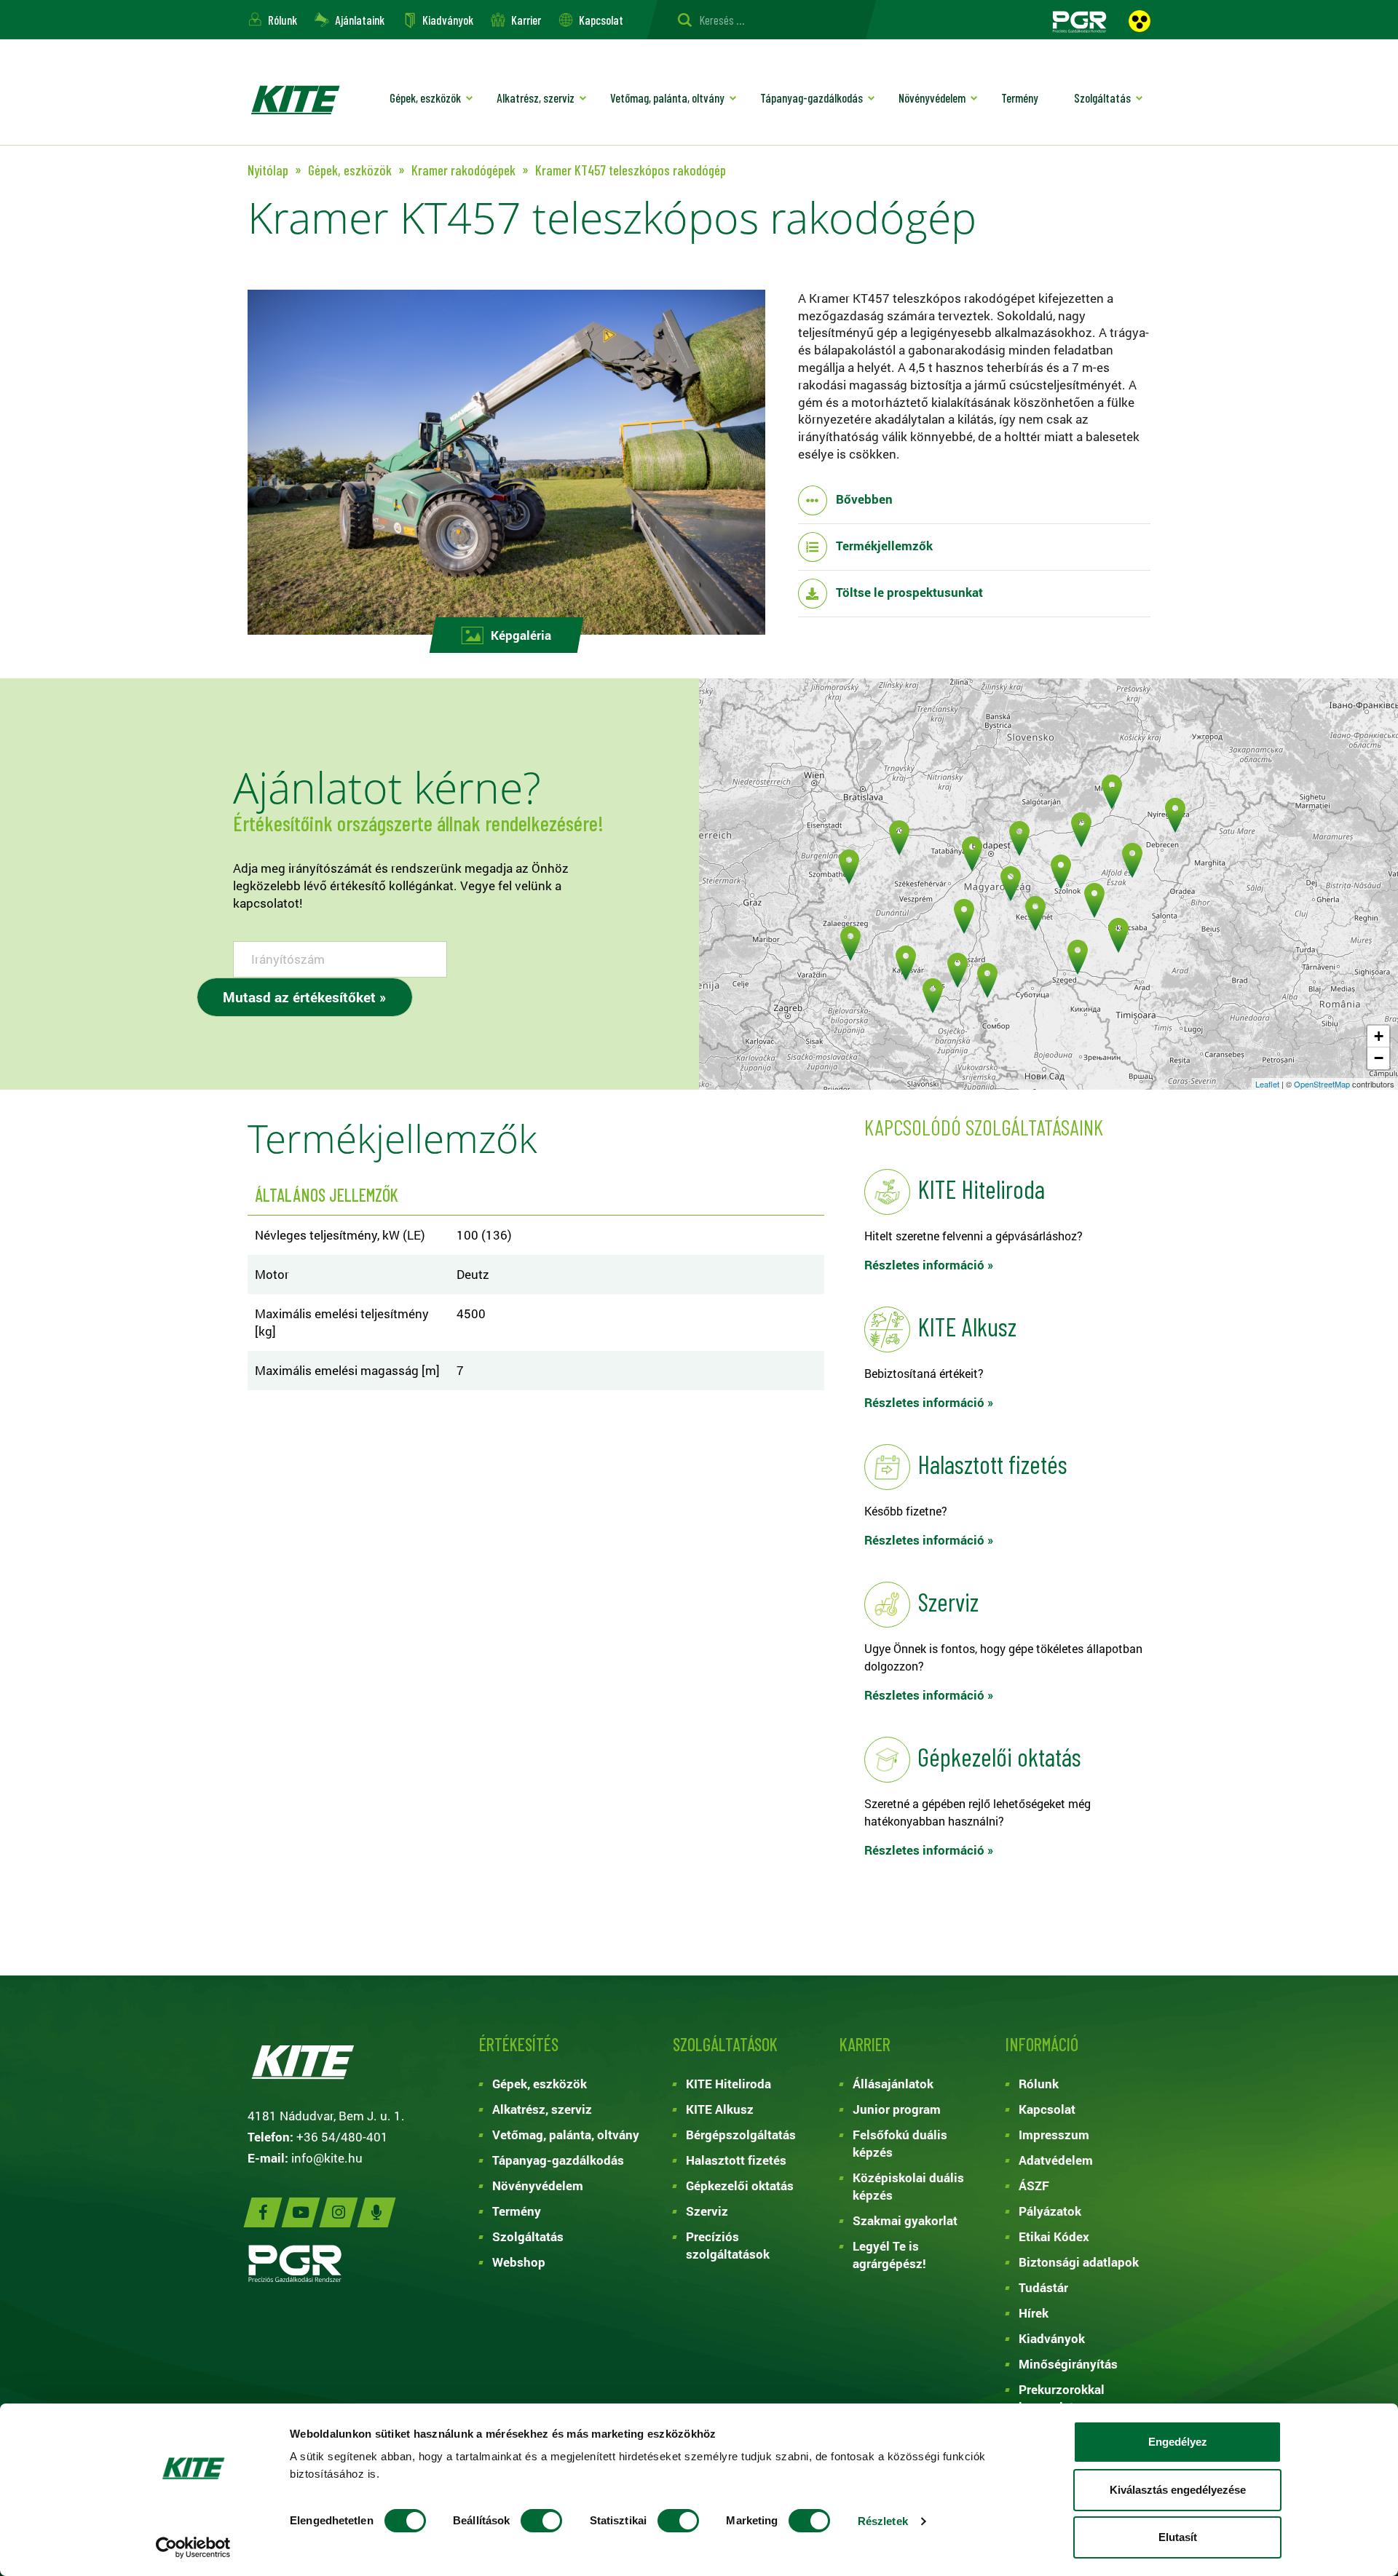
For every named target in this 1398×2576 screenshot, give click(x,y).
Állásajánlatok (893, 2084)
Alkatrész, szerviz (536, 98)
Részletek (883, 2521)
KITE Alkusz (720, 2109)
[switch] (541, 2521)
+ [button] (1379, 1036)
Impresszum (1054, 2135)
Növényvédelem (932, 98)
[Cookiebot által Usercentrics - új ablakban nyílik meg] (193, 2548)
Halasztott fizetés (736, 2160)
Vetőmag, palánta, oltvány (667, 98)
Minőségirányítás (1068, 2364)
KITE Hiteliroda (728, 2084)
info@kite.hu (327, 2158)
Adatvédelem (1056, 2160)
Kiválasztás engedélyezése (1178, 2490)
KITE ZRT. (295, 99)
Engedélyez (1178, 2442)
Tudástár (1043, 2287)
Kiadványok (448, 20)
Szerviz (707, 2211)
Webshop (519, 2262)
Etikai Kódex (1054, 2236)
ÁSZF (1034, 2185)
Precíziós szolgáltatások (728, 2245)
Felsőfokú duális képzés (900, 2143)
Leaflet (1267, 1084)
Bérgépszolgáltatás (741, 2135)
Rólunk (283, 20)
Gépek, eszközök (425, 98)
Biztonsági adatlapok (1079, 2262)
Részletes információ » (929, 1265)
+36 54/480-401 (342, 2137)
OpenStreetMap (1322, 1084)
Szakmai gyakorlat (905, 2220)
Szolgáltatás (1102, 98)
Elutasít (1178, 2537)
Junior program (897, 2109)
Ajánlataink (360, 20)
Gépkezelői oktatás (740, 2185)
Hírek (1034, 2313)
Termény (1020, 98)
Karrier (526, 20)
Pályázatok (1050, 2211)
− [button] (1379, 1058)
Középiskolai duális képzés (908, 2186)
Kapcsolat (601, 20)
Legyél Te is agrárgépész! (889, 2255)
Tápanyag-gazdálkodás (811, 98)
